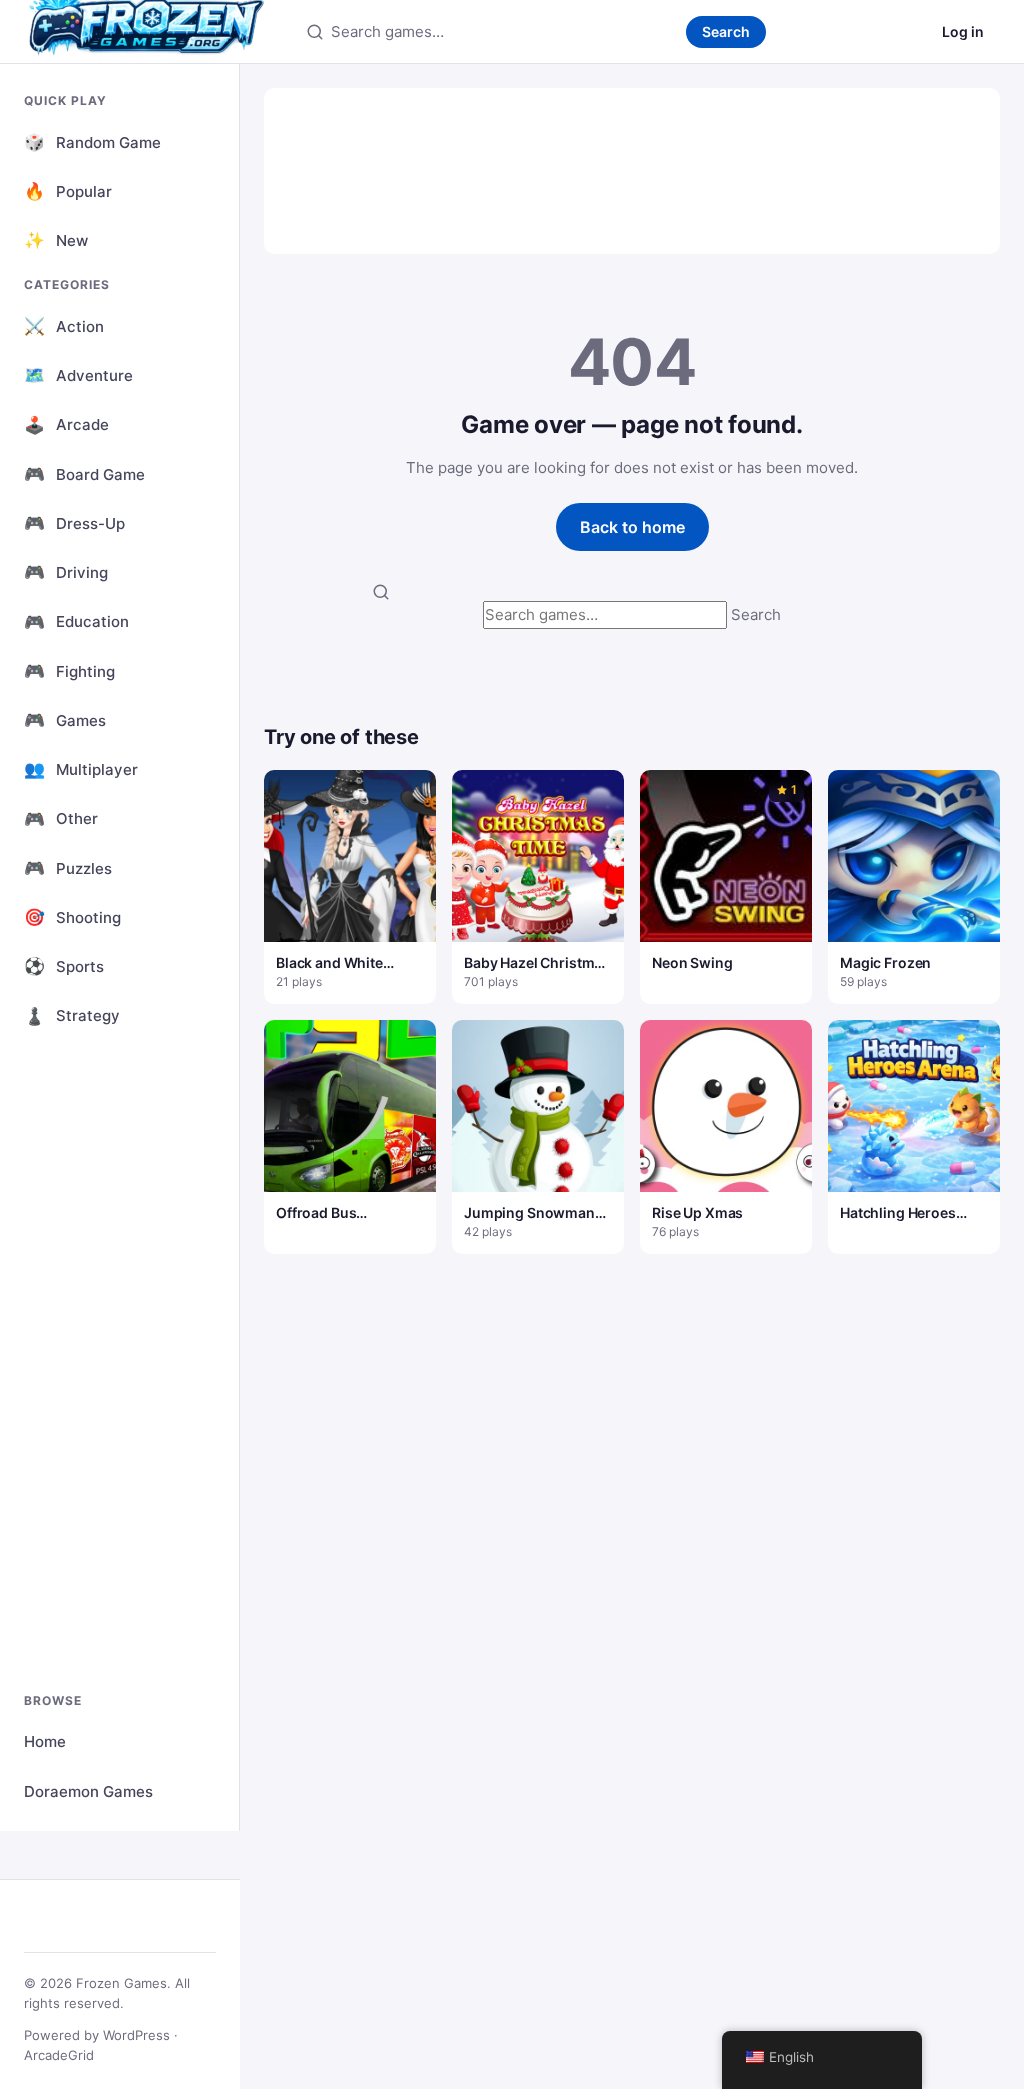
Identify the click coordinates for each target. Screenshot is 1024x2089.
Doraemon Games (88, 1791)
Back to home (632, 527)
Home (45, 1741)
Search (726, 31)
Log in (963, 31)
